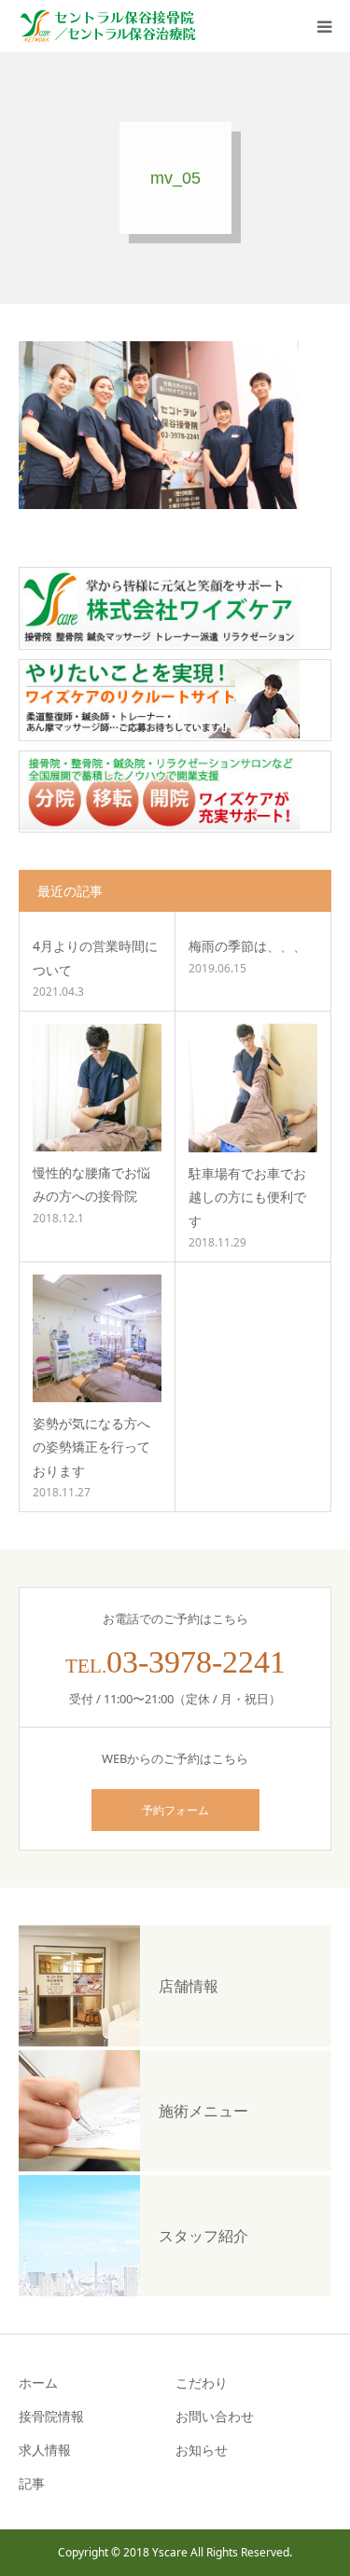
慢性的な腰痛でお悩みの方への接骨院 (91, 1184)
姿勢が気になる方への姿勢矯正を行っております (91, 1446)
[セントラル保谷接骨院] (107, 26)
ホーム (38, 2383)
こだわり (202, 2383)
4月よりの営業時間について (95, 957)
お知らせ (202, 2450)
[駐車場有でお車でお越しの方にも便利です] (253, 1088)
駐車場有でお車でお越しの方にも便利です (247, 1197)
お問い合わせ (215, 2416)
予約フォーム (175, 1810)
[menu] (324, 26)
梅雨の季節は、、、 (247, 946)
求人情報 (45, 2450)
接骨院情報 (51, 2416)
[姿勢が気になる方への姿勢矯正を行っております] (97, 1339)
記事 (32, 2483)
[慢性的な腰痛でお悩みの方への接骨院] (97, 1088)
